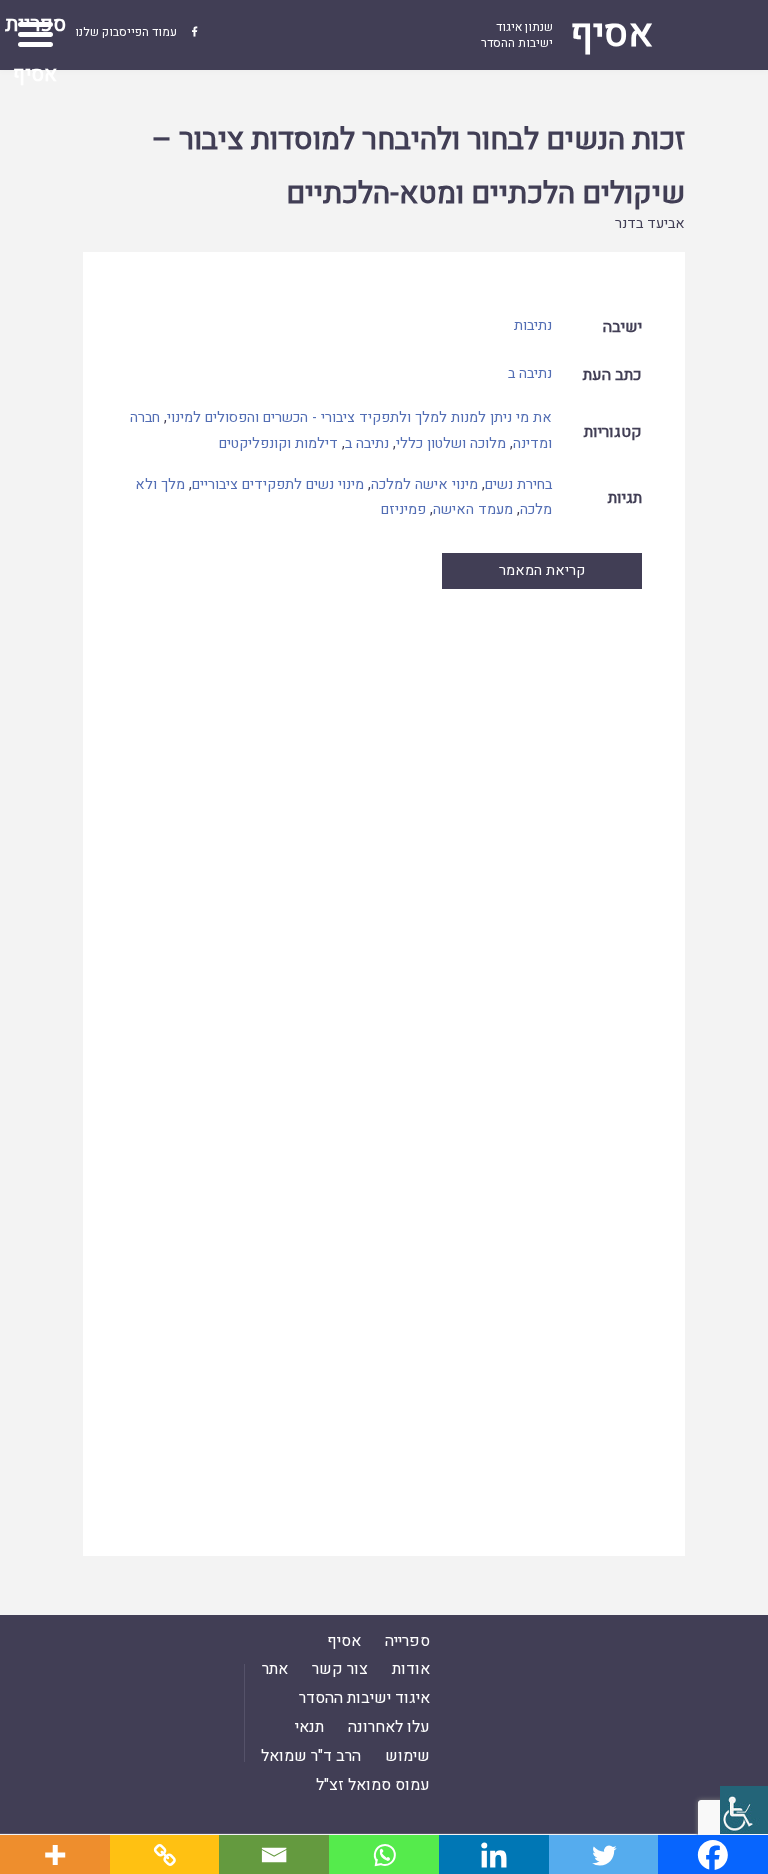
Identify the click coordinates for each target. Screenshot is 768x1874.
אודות (411, 1669)
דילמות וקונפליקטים (278, 443)
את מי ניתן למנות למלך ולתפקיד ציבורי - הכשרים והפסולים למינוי (359, 417)
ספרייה (407, 1641)
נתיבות (533, 325)
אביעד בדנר (650, 223)
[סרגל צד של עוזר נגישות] (744, 1810)
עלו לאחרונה (389, 1727)
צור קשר (340, 1669)
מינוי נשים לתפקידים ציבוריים (278, 484)
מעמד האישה (473, 509)
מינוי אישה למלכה (424, 484)
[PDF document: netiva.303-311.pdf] (384, 1054)
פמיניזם (403, 509)
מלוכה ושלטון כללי (451, 443)
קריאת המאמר (542, 570)
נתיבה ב (530, 373)
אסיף (344, 1641)
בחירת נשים (518, 484)
